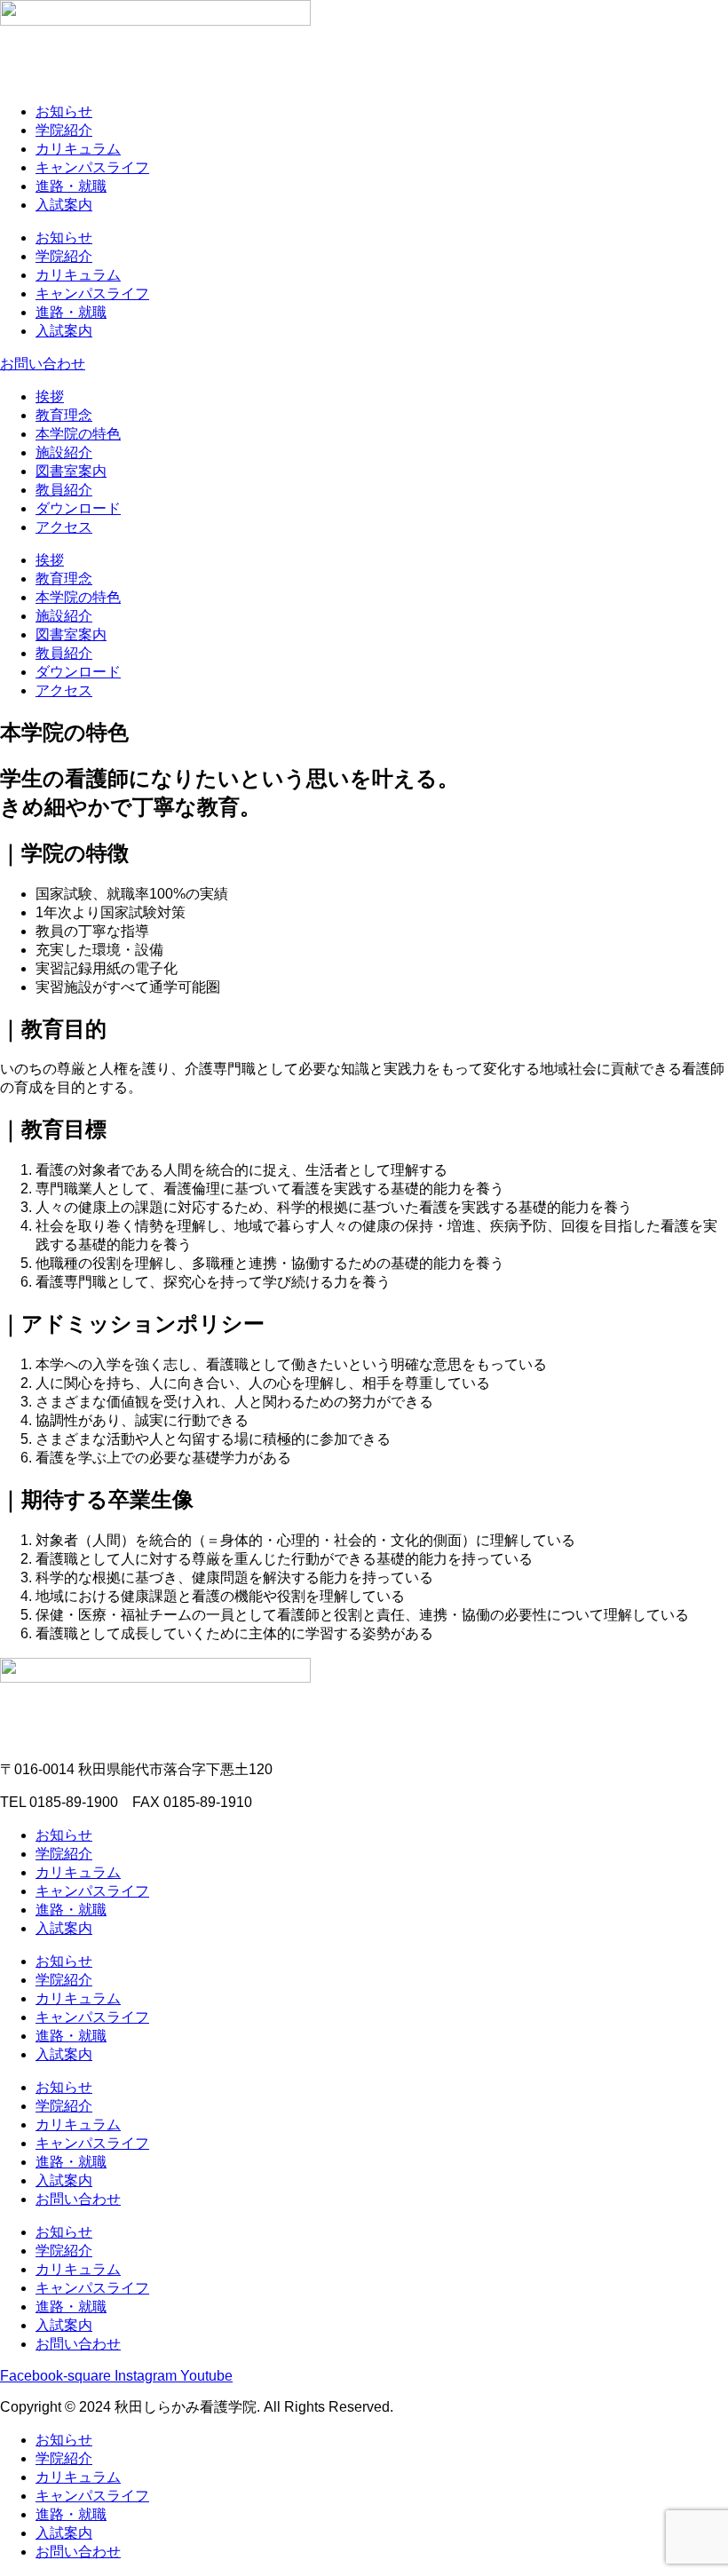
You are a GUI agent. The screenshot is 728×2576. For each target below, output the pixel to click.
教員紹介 (64, 490)
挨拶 (50, 396)
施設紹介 (64, 452)
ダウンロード (78, 508)
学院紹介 (64, 130)
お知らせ (64, 111)
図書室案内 (71, 471)
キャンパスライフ (92, 167)
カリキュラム (78, 149)
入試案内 (64, 205)
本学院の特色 (78, 434)
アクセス (64, 527)
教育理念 (64, 415)
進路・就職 (71, 186)
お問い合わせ (78, 2199)
